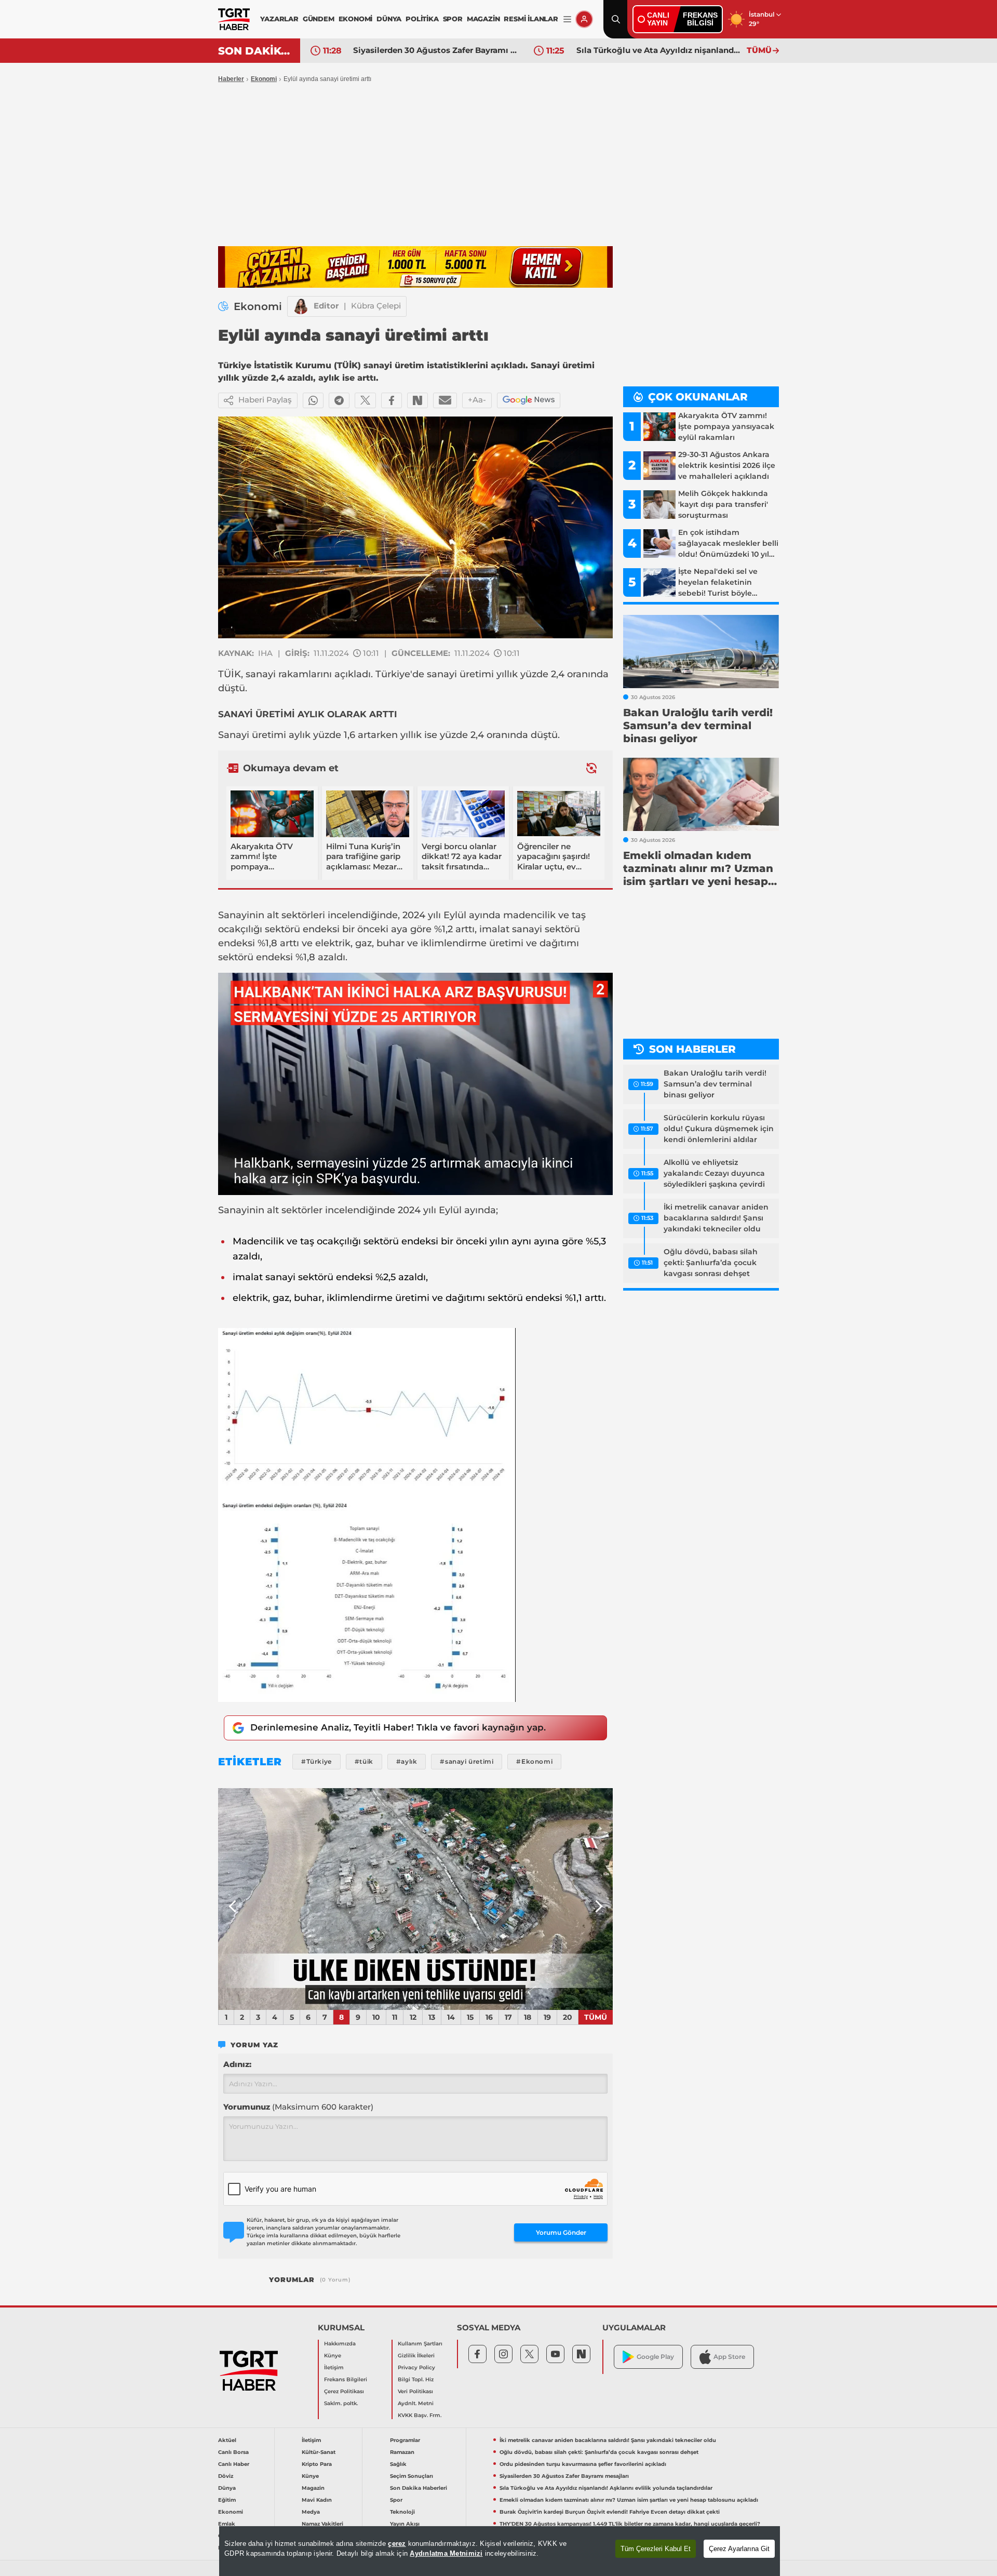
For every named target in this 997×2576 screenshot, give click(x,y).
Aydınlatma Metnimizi (446, 2553)
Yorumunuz (298, 2107)
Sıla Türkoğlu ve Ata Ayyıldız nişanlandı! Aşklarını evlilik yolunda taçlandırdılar (659, 50)
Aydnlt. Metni (416, 2403)
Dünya (227, 2488)
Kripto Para (317, 2464)
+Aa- (477, 400)
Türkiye (393, 674)
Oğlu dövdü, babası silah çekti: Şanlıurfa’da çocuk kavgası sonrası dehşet (711, 1263)
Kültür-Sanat (319, 2452)
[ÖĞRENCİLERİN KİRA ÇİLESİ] (415, 1899)
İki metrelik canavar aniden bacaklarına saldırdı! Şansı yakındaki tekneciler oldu (716, 1218)
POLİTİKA (422, 19)
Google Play (655, 2357)
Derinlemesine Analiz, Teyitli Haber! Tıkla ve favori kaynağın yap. (398, 1727)
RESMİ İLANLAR (531, 19)
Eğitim (227, 2500)
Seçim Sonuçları (412, 2476)
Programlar (405, 2440)
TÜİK (230, 674)
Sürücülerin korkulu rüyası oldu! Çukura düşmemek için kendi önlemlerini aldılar (719, 1129)
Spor (396, 2500)
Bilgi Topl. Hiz (416, 2379)
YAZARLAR (279, 19)
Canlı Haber (234, 2464)
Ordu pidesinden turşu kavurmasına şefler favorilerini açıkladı (583, 2464)
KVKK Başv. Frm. (420, 2415)
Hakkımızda (340, 2344)
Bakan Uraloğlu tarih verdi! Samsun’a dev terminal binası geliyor (715, 1084)
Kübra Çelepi (376, 306)
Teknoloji (402, 2512)
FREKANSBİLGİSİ (700, 19)
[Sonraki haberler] (591, 768)
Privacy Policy (416, 2367)
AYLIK (311, 714)
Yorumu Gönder (561, 2232)
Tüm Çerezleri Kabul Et (656, 2549)
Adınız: (237, 2064)
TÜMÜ (759, 50)
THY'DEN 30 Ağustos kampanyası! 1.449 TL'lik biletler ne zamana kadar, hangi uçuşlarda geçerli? (630, 2524)
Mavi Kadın (317, 2500)
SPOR (453, 19)
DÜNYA (389, 19)
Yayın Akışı (405, 2524)
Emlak (227, 2524)
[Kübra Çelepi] (301, 306)
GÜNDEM (319, 19)
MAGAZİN (483, 19)
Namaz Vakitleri (322, 2524)
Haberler (231, 79)
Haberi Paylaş (265, 400)
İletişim (334, 2367)
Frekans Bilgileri (346, 2379)
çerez (397, 2544)
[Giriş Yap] (584, 19)
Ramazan (402, 2452)
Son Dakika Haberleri (419, 2488)
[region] (500, 2551)
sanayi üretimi (460, 674)
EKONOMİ (356, 19)
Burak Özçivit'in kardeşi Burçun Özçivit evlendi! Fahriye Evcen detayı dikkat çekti (610, 2512)
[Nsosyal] (417, 400)
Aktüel (227, 2440)
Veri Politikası (415, 2391)
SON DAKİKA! (255, 51)
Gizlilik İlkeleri (416, 2356)
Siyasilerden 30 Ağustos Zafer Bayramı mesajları (436, 50)
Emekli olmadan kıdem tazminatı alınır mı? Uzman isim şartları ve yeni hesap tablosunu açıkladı (629, 2500)
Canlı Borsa (233, 2452)
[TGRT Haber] (234, 19)
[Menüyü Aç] (567, 19)
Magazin (313, 2488)
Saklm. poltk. (341, 2403)
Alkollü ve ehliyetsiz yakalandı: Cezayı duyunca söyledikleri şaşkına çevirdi (714, 1173)
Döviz (226, 2476)
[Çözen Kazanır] (415, 267)
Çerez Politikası (344, 2391)
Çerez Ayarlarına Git (739, 2549)
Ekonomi (264, 79)
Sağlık (398, 2464)
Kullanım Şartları (420, 2344)
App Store (729, 2357)
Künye (333, 2356)
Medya (311, 2512)
